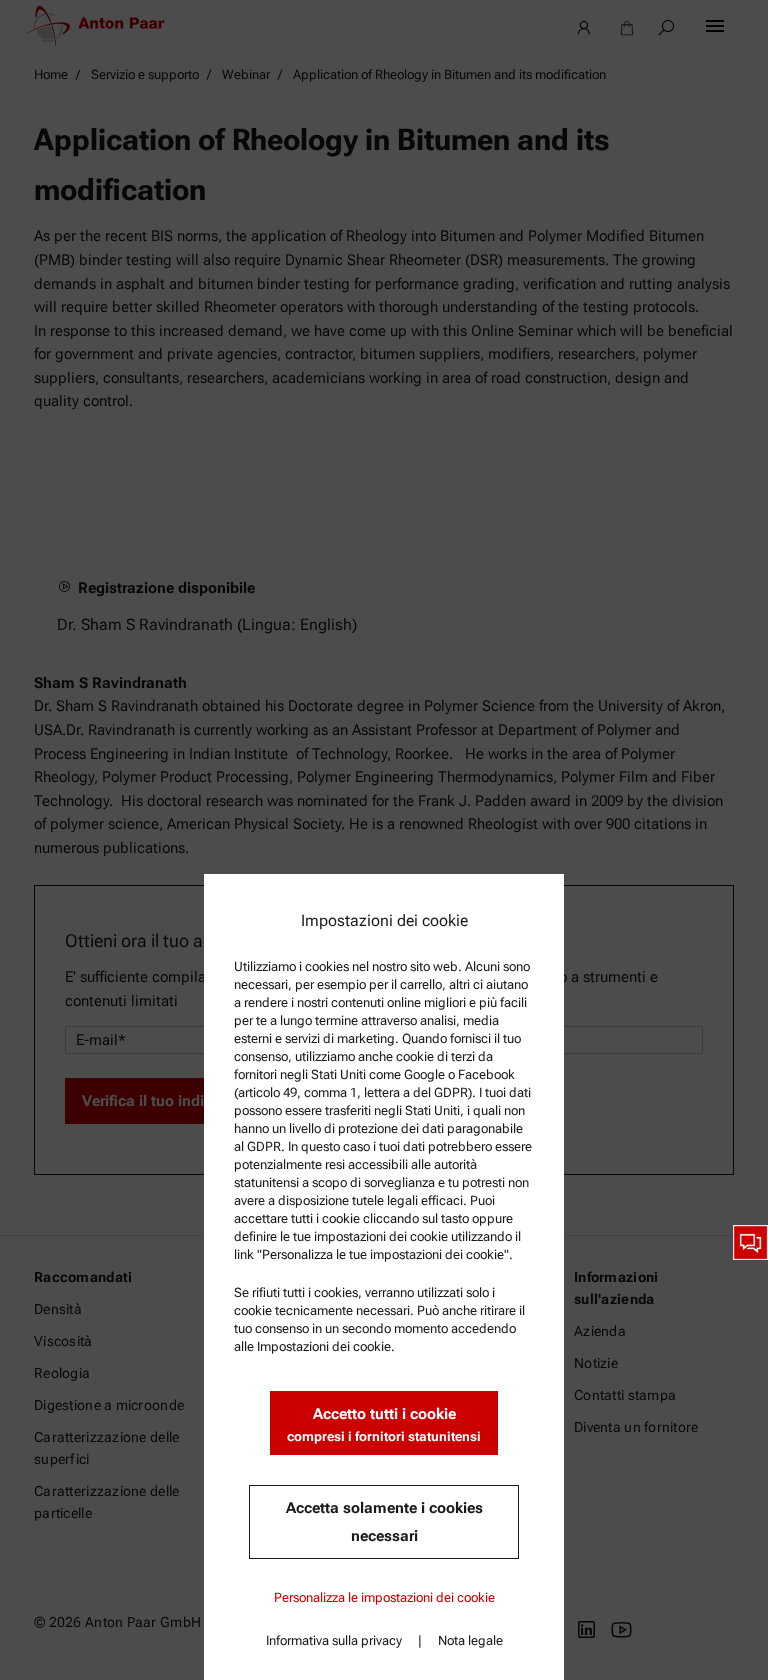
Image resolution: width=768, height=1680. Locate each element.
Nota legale (470, 1640)
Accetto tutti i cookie (384, 1424)
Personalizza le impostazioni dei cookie (384, 1597)
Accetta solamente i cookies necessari (384, 1522)
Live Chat (750, 1242)
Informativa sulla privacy (334, 1640)
